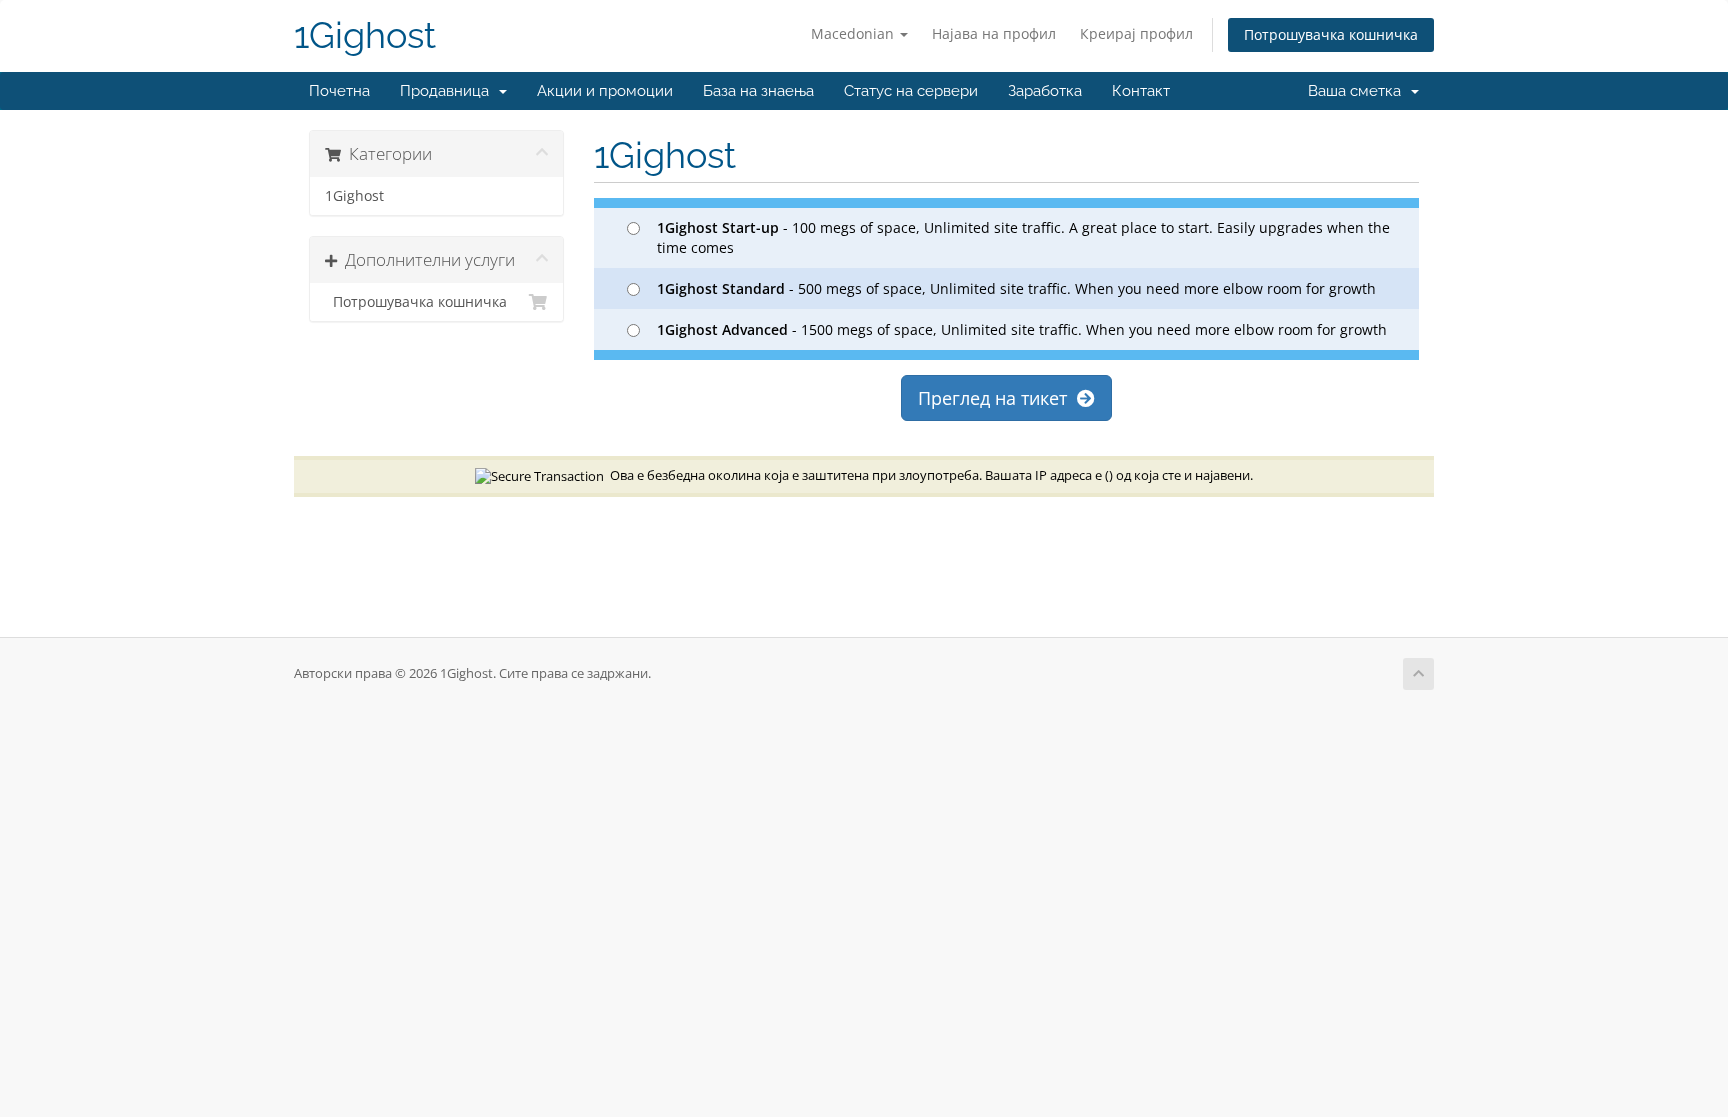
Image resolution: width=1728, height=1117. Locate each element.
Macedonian (854, 33)
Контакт (1141, 91)
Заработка (1045, 91)
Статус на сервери (911, 91)
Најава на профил (994, 33)
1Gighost (365, 35)
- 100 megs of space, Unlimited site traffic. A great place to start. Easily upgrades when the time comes (1023, 237)
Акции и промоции (605, 91)
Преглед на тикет (997, 398)
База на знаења (758, 91)
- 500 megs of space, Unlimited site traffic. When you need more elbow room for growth (1016, 288)
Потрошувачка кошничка (1331, 34)
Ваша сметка (1358, 91)
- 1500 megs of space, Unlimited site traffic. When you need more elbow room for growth (1022, 329)
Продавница (448, 91)
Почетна (339, 91)
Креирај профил (1136, 33)
